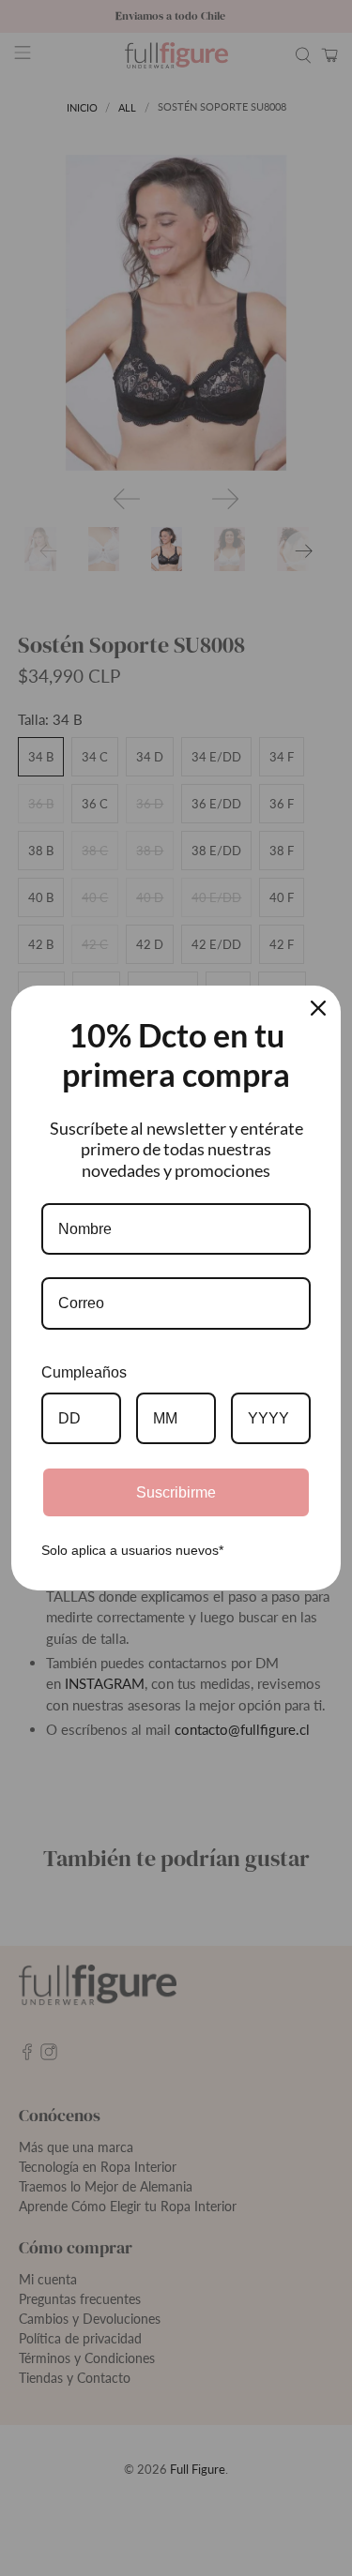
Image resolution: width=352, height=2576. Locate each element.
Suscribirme (176, 1492)
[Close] (318, 1008)
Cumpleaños (84, 1372)
